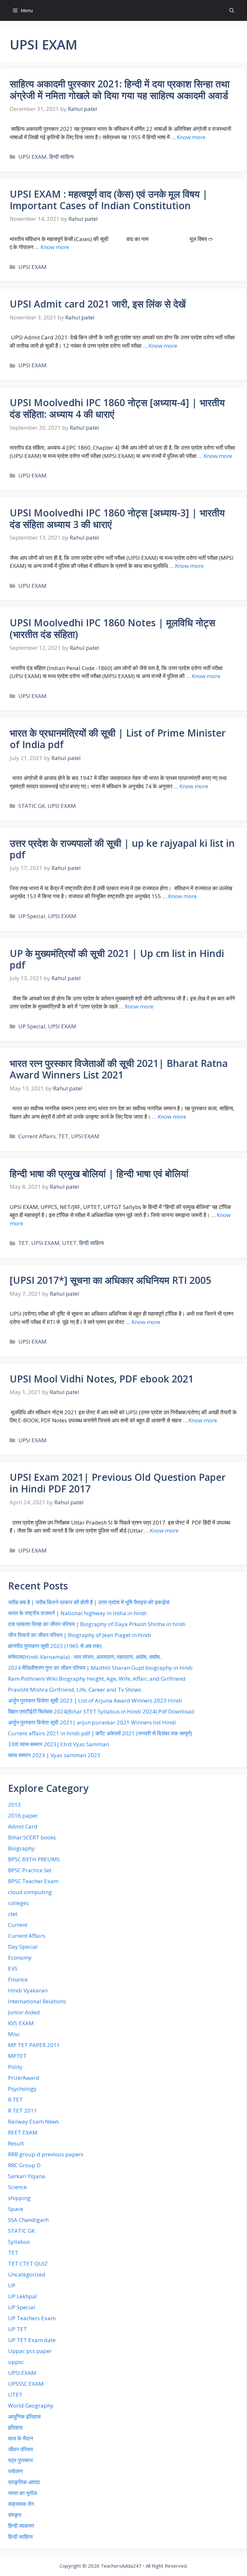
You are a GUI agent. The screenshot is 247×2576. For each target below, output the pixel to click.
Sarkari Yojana (27, 2176)
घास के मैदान (21, 2438)
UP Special (32, 916)
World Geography (31, 2406)
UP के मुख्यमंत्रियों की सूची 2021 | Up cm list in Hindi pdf (117, 959)
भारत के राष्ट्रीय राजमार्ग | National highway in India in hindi (77, 1613)
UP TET (18, 2329)
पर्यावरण (15, 2471)
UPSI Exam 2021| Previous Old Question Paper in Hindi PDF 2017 (118, 1483)
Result (16, 2143)
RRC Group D (24, 2165)
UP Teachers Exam (32, 2318)
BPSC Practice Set (30, 1870)
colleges (18, 1903)
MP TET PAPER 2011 (34, 2045)
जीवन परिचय (20, 2449)
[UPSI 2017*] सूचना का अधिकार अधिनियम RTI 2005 (110, 1280)
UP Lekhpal (23, 2296)
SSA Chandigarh (28, 2220)
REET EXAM (23, 2132)
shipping (19, 2198)
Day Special (23, 1947)
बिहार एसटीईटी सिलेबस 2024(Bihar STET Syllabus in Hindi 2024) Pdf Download (101, 1711)
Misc (14, 2034)
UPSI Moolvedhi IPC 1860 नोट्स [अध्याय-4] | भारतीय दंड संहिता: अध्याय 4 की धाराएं (117, 408)
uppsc (16, 2362)
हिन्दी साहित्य (61, 157)
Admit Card (23, 1826)
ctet (13, 1914)
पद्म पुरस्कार (20, 2460)
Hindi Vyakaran (28, 1990)
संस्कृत (15, 2515)
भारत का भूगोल (23, 2493)
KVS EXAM (21, 2023)
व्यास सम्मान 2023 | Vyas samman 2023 (54, 1755)
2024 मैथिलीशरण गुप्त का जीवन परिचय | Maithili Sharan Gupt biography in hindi (100, 1668)
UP (12, 2285)
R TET (15, 2100)
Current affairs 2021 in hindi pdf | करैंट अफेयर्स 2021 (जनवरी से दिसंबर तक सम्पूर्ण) (100, 1733)
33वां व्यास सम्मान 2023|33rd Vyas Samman (59, 1744)
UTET (69, 1243)
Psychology (22, 2089)
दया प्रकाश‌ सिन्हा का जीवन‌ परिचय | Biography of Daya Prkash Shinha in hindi (97, 1624)
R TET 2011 (23, 2111)
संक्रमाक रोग (21, 2504)
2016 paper (23, 1816)
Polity (15, 2067)
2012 (14, 1805)
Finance (18, 1979)
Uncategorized (27, 2274)
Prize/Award (24, 2078)
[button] (232, 10)
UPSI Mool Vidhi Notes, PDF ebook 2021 (102, 1379)
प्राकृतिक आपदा (24, 2482)
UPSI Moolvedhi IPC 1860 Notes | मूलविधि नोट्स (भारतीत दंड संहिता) (112, 628)
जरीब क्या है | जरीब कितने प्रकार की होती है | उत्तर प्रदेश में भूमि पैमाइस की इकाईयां (89, 1602)
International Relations (37, 2001)
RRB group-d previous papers (46, 2154)
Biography (21, 1848)
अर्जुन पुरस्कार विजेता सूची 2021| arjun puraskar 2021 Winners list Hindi (92, 1722)
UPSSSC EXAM (26, 2384)
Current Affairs (37, 1136)
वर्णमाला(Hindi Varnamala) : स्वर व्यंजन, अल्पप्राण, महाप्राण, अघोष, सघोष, (84, 1657)
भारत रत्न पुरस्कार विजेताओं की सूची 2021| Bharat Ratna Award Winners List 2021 (119, 1069)
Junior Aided (24, 2012)
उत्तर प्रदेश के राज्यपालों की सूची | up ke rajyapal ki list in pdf (122, 849)
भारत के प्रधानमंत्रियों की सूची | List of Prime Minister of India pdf (118, 739)
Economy (20, 1958)
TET (63, 1136)
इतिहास (15, 2427)
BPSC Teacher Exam (33, 1881)
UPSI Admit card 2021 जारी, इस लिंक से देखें (98, 304)
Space (16, 2209)
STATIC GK (32, 806)
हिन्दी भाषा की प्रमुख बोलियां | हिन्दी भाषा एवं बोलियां (99, 1173)
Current (18, 1925)
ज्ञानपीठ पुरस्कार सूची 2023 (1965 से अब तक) (55, 1646)
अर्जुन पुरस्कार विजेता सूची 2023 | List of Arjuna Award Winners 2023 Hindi (95, 1700)
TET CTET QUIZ (28, 2263)
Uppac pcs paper (30, 2351)
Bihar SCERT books (32, 1837)
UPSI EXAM (32, 157)
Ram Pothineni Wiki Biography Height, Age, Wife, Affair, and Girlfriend (97, 1679)
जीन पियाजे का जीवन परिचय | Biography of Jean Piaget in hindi (80, 1635)
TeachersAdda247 (121, 2566)
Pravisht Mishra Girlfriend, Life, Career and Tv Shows (75, 1690)
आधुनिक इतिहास (24, 2416)
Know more (191, 137)
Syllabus (19, 2242)
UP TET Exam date (32, 2340)
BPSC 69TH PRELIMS (34, 1859)
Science (17, 2187)
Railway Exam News (33, 2121)
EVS (13, 1968)
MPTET (17, 2056)
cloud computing (30, 1892)
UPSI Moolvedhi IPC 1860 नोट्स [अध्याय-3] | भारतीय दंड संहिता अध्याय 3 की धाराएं (117, 519)
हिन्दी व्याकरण (21, 2526)
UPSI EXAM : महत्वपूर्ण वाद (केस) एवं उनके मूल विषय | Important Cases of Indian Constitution (109, 200)
